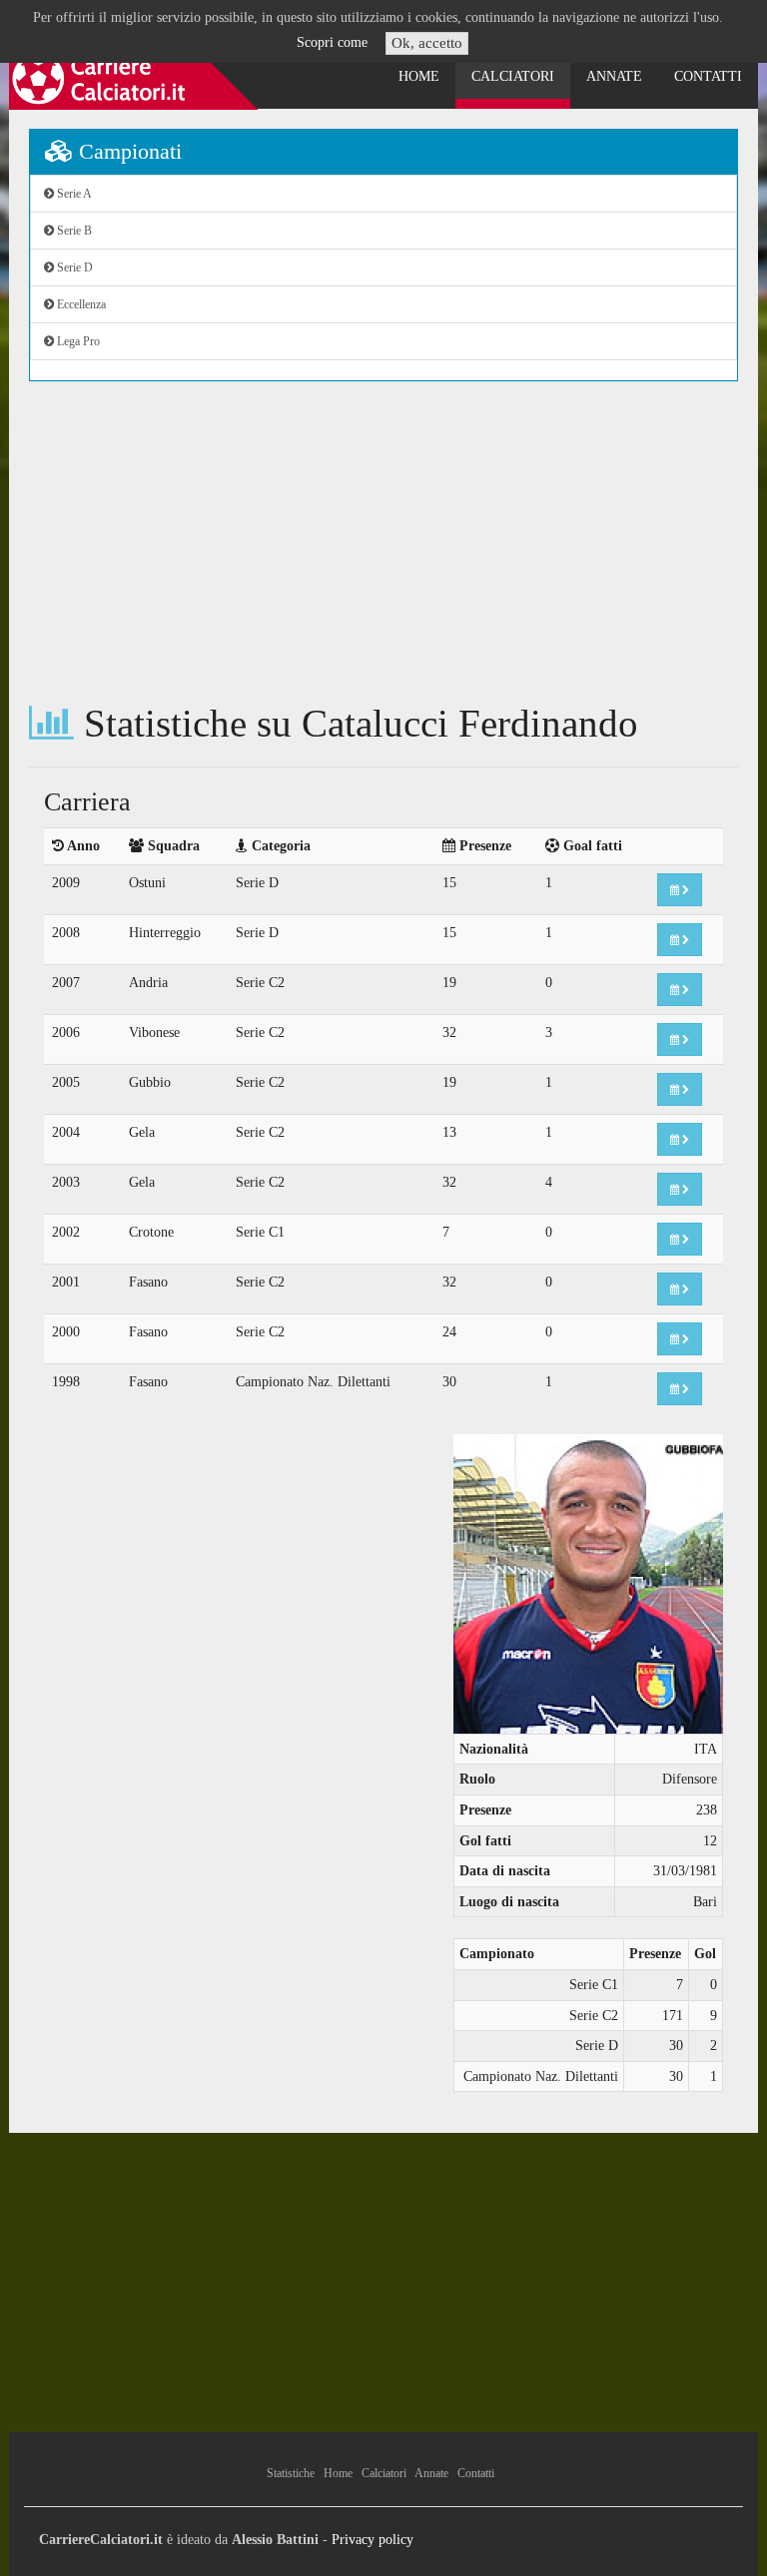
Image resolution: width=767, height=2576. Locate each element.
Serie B (73, 231)
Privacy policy (373, 2540)
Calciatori (513, 76)
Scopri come (332, 42)
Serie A (73, 194)
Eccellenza (80, 304)
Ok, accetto (427, 43)
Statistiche (291, 2473)
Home (419, 76)
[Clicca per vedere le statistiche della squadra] (680, 890)
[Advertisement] (383, 542)
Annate (614, 76)
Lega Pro (77, 341)
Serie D (73, 267)
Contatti (708, 76)
